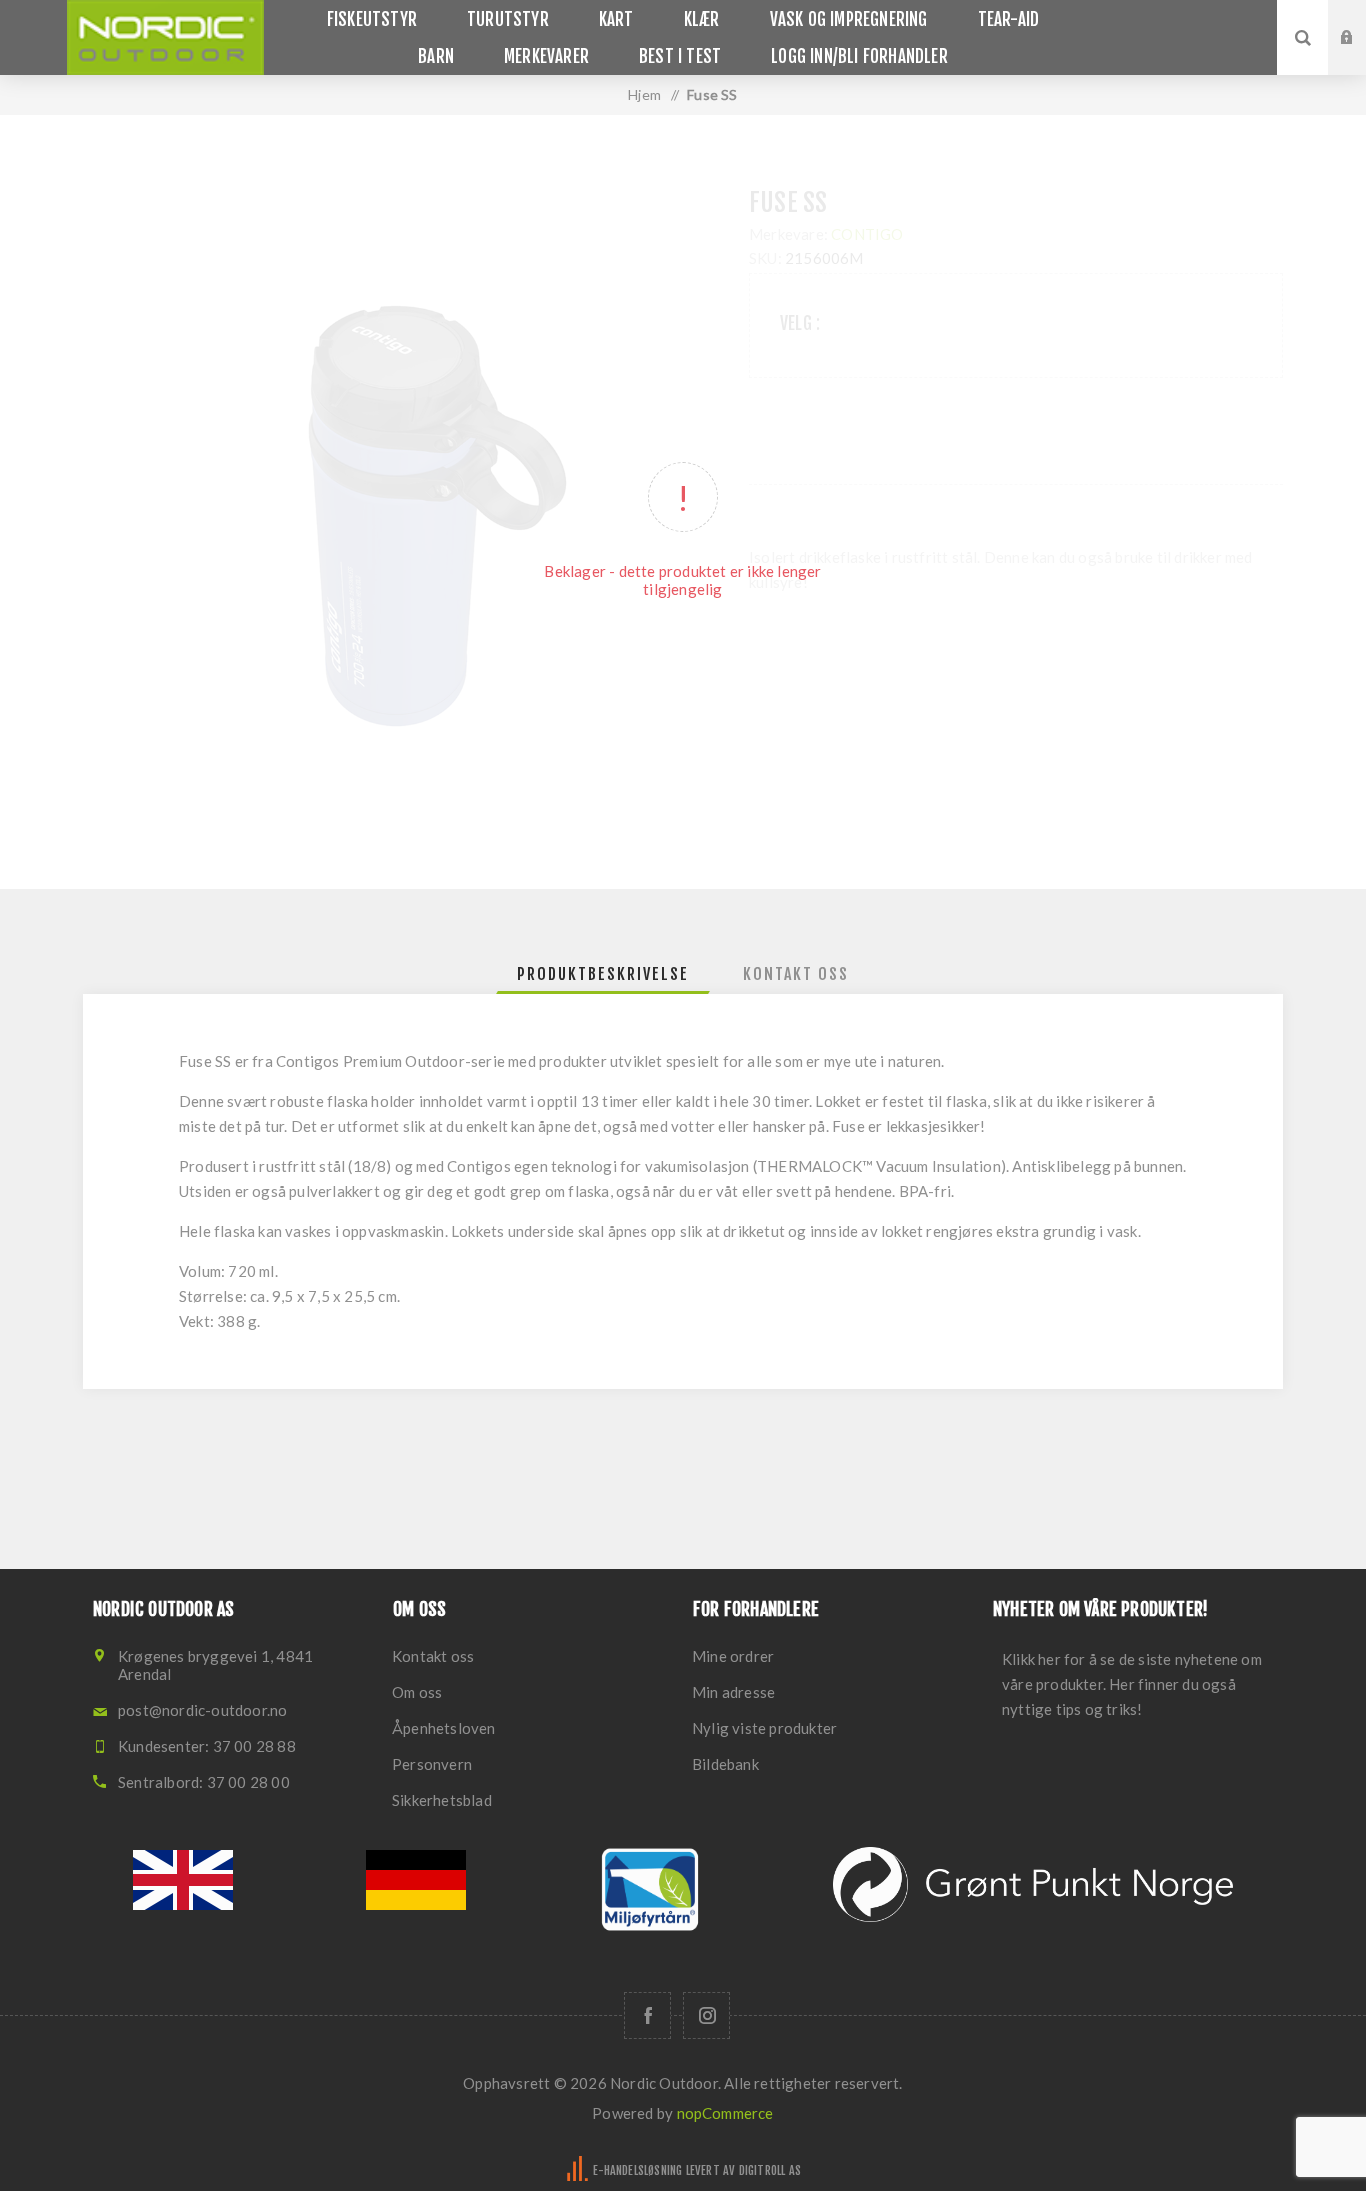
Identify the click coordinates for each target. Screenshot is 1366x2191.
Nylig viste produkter (764, 1728)
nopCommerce (725, 2113)
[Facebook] (647, 2015)
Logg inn (1362, 19)
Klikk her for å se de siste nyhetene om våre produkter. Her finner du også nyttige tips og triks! (1132, 1684)
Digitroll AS (770, 2170)
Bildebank (725, 1764)
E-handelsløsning (637, 2170)
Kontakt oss (433, 1656)
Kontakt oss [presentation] (796, 974)
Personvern (432, 1764)
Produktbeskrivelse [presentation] (603, 974)
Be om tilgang (1362, 57)
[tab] (603, 974)
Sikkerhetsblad (442, 1800)
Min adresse (733, 1692)
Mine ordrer (733, 1656)
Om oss (417, 1692)
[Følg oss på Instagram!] (706, 2015)
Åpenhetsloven (444, 1728)
